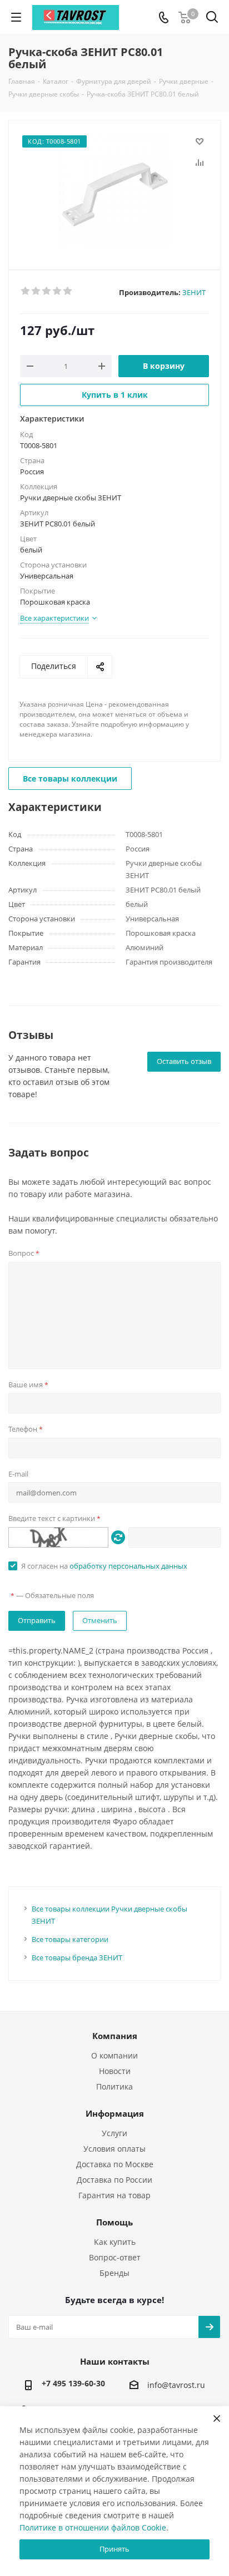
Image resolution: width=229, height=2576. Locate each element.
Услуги (114, 2133)
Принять (114, 2549)
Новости (115, 2071)
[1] (26, 291)
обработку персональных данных (128, 1566)
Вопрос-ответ (115, 2257)
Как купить (115, 2242)
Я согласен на (104, 1566)
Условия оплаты (114, 2149)
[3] (47, 291)
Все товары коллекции (70, 779)
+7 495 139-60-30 (73, 2383)
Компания (115, 2036)
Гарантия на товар (114, 2195)
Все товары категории (70, 1939)
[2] (36, 291)
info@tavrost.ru (176, 2385)
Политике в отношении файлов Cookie (93, 2527)
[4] (58, 291)
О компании (114, 2055)
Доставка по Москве (115, 2164)
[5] (68, 291)
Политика (114, 2086)
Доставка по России (114, 2180)
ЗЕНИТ (194, 292)
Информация (115, 2113)
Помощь (114, 2222)
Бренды (114, 2273)
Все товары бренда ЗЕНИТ (77, 1958)
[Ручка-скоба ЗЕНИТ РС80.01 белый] (114, 190)
